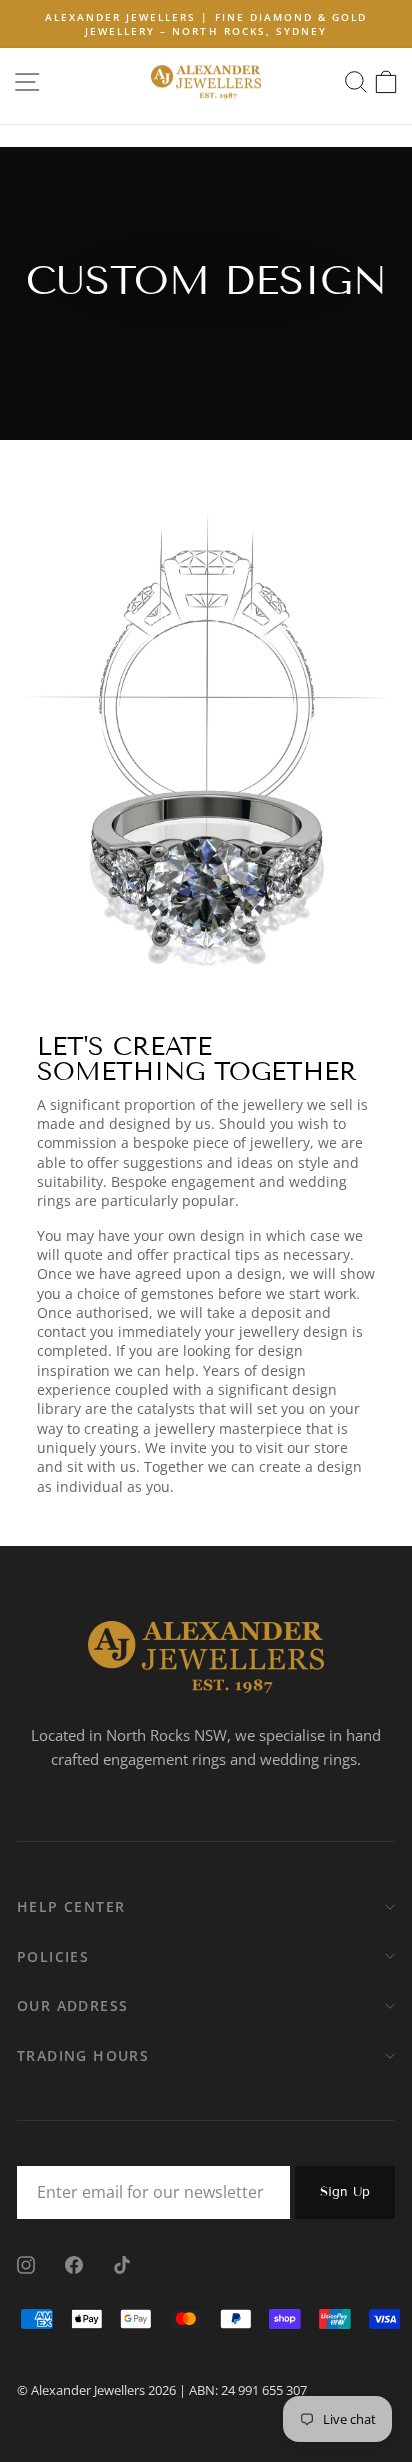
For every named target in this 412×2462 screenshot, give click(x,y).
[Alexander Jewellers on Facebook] (74, 2264)
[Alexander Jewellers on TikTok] (122, 2264)
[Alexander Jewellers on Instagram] (26, 2264)
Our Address (72, 2005)
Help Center (71, 1906)
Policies (53, 1956)
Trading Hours (83, 2055)
